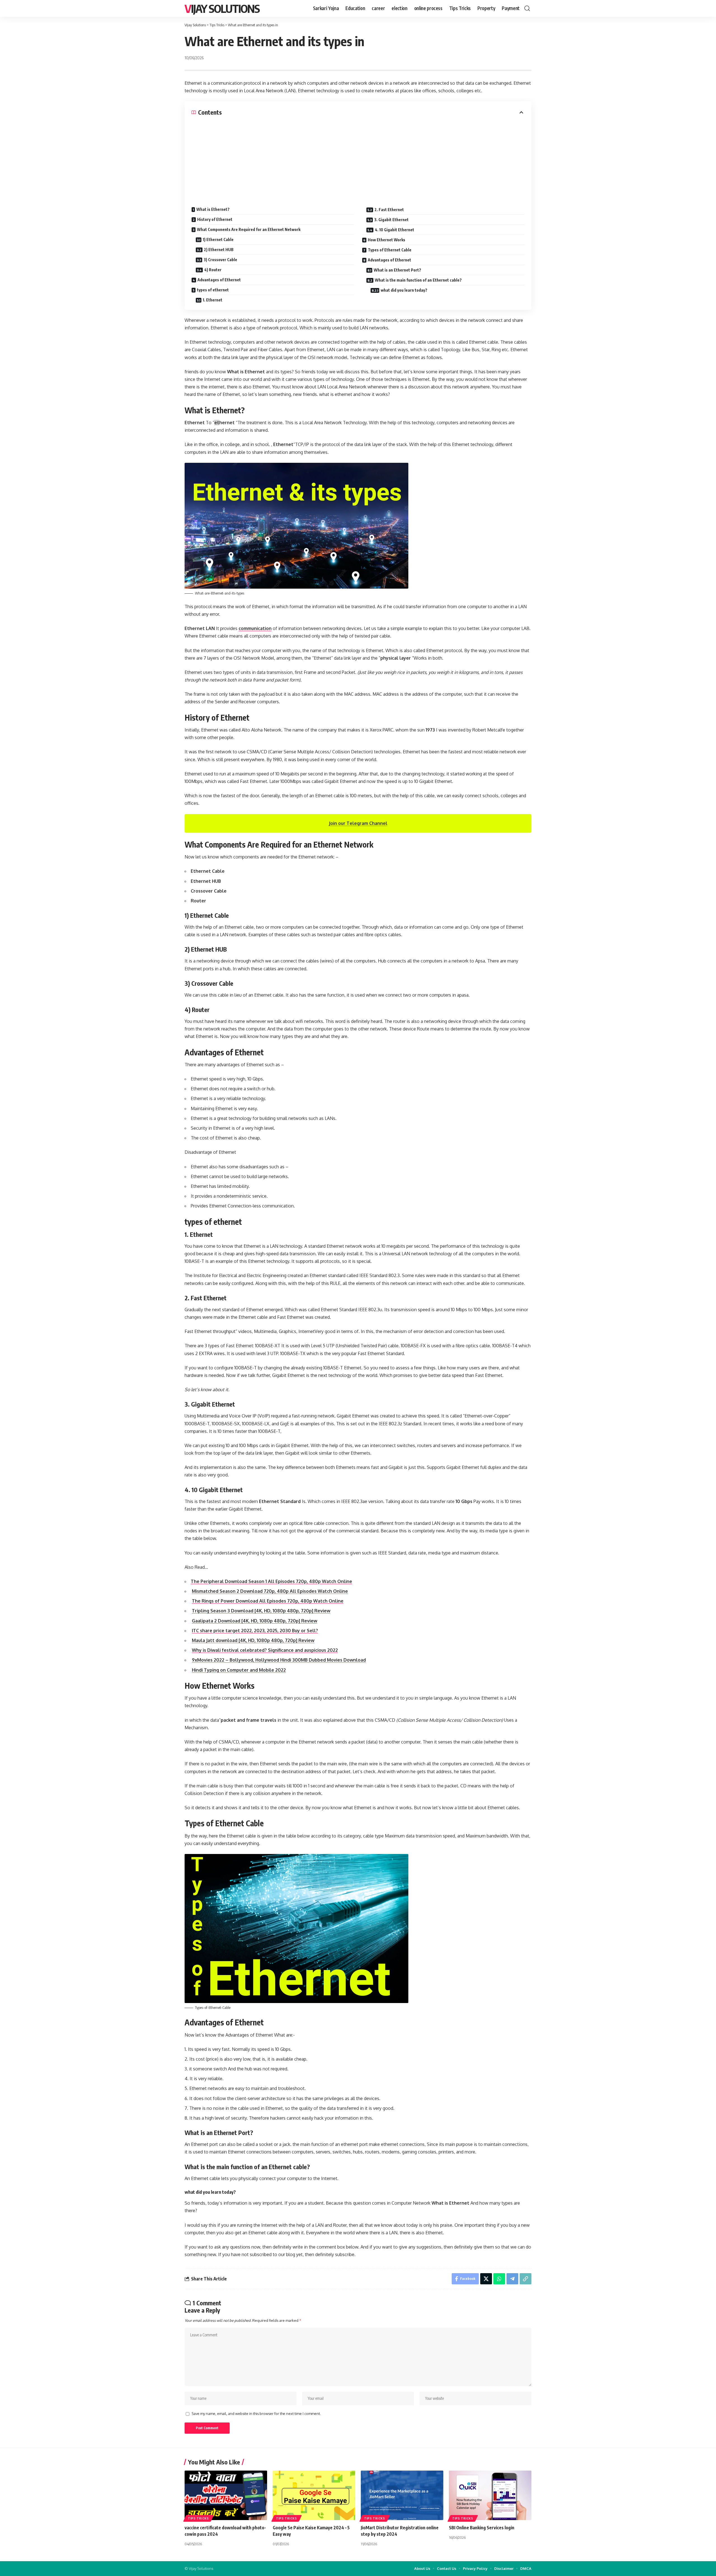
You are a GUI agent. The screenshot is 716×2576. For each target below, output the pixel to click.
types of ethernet (213, 290)
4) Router (213, 270)
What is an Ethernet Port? (397, 270)
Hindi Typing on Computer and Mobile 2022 (239, 1670)
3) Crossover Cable (220, 260)
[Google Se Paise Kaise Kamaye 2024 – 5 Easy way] (314, 2495)
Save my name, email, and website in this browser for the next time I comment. (256, 2414)
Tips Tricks (198, 2518)
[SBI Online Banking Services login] (490, 2495)
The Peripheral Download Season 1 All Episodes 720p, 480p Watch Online (271, 1581)
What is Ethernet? (213, 209)
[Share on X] (486, 2279)
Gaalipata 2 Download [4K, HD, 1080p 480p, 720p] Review (255, 1621)
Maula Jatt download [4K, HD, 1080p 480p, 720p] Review (253, 1640)
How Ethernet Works (387, 240)
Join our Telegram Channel (358, 823)
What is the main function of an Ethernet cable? (418, 280)
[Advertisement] (358, 158)
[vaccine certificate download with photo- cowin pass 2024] (226, 2495)
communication (255, 628)
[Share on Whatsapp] (499, 2279)
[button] (527, 8)
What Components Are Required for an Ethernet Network (249, 229)
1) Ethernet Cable (218, 240)
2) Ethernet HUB (219, 250)
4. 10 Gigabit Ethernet (394, 230)
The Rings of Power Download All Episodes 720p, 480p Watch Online (268, 1601)
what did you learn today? (404, 290)
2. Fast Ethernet (389, 210)
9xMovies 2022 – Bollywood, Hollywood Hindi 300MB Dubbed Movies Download (279, 1660)
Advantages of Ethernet (219, 280)
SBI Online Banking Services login (482, 2528)
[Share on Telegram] (512, 2279)
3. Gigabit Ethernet (391, 220)
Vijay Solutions (222, 8)
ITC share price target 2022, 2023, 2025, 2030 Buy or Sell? (255, 1631)
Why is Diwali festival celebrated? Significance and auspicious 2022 (265, 1650)
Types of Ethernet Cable (390, 250)
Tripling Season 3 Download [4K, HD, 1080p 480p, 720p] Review (261, 1611)
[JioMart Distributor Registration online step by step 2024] (402, 2495)
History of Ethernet (215, 219)
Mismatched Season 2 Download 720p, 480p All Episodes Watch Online (270, 1591)
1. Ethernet (213, 300)
